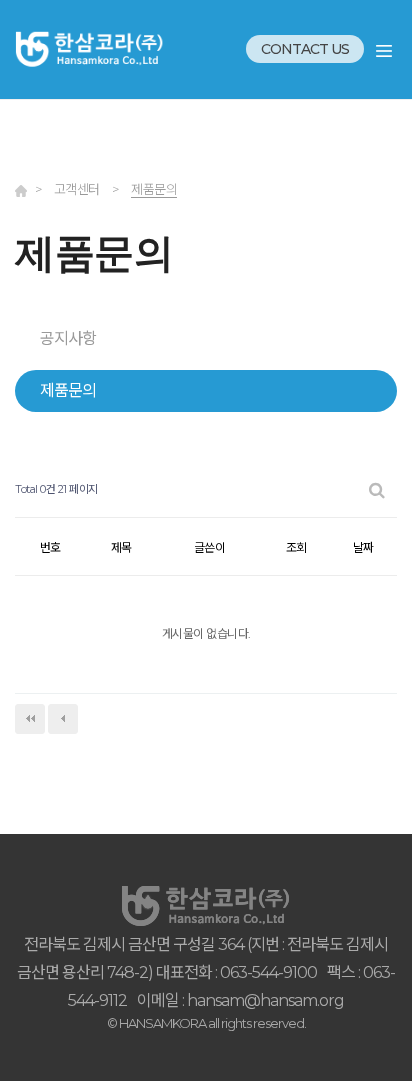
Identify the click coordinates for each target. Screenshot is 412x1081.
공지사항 (68, 338)
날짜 (363, 547)
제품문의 (68, 390)
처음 (30, 719)
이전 (63, 719)
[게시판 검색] (377, 489)
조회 (296, 547)
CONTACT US (305, 49)
